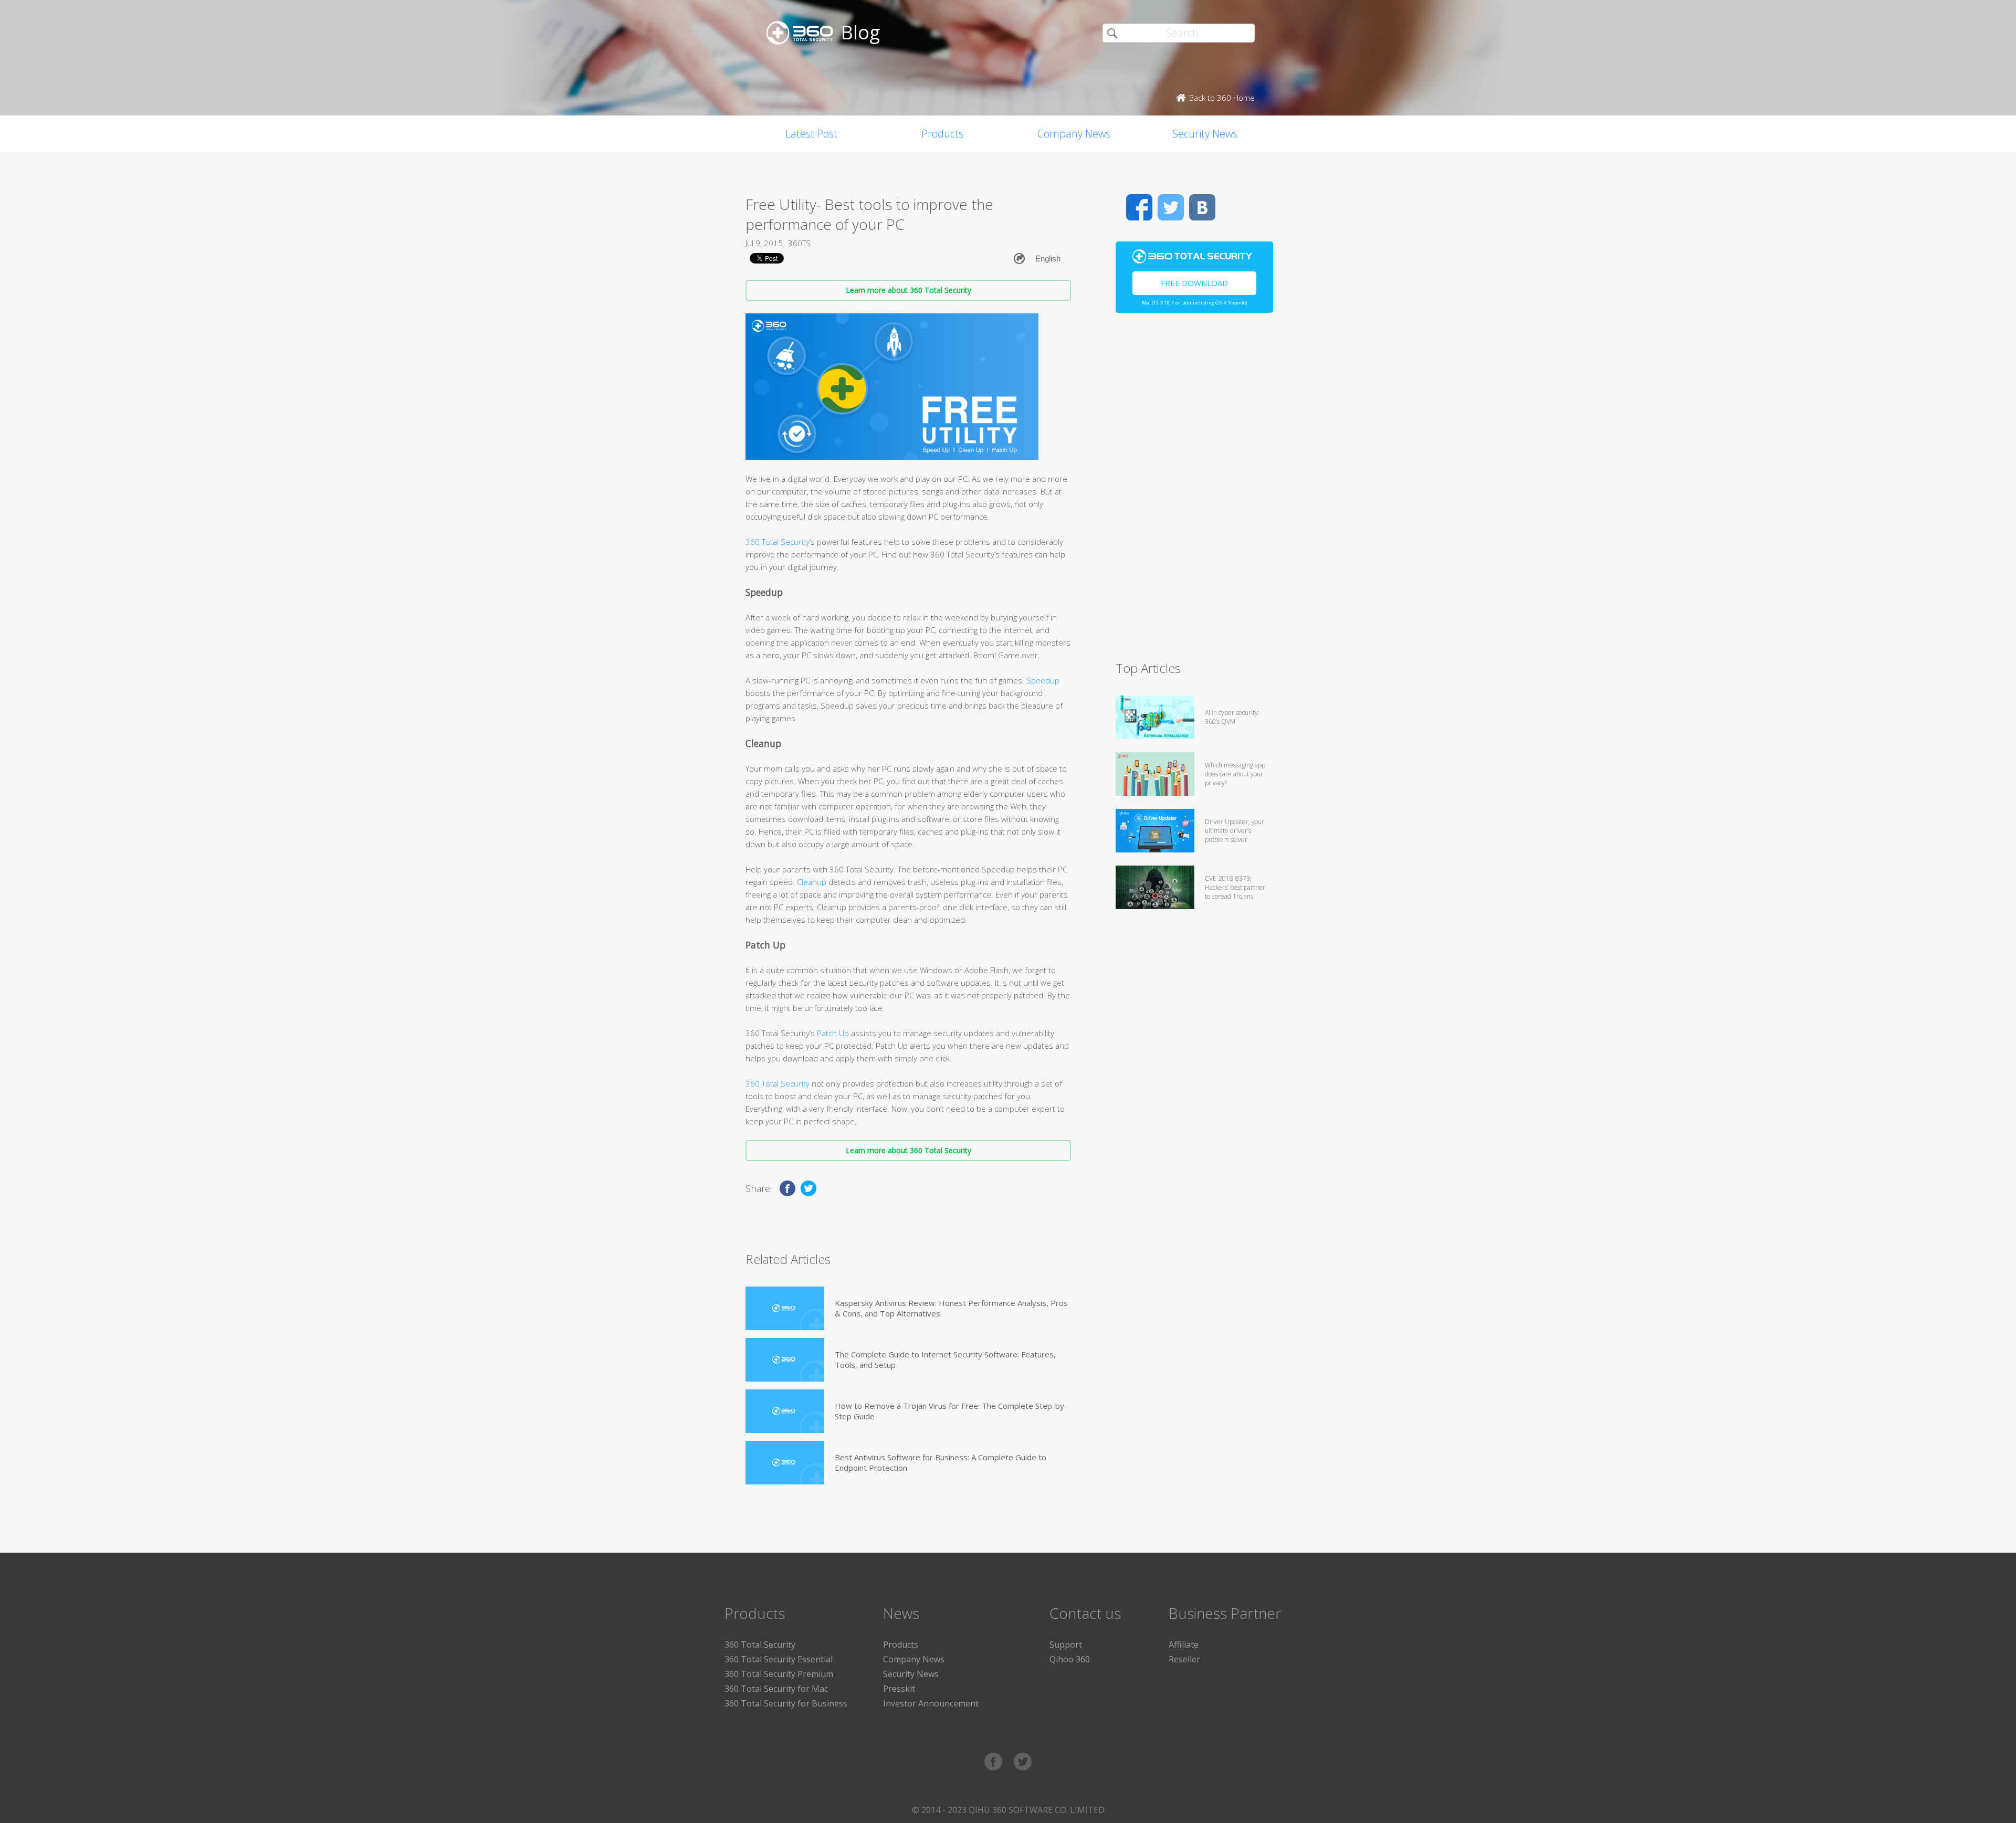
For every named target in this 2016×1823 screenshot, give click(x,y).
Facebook (1139, 207)
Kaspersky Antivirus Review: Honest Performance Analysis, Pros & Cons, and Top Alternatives (951, 1308)
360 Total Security (778, 542)
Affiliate (1184, 1645)
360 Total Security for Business (786, 1703)
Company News (1074, 134)
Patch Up (833, 1033)
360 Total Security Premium (779, 1674)
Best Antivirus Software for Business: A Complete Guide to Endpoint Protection (941, 1462)
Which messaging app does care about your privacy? (1235, 774)
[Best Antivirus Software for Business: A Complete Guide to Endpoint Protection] (785, 1463)
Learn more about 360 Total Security (909, 290)
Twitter (1171, 207)
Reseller (1184, 1659)
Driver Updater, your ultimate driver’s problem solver (1235, 831)
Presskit (899, 1689)
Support (1066, 1645)
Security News (1205, 134)
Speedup (1043, 680)
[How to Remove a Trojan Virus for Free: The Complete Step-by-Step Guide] (785, 1411)
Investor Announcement (931, 1703)
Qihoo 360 (1070, 1659)
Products (942, 134)
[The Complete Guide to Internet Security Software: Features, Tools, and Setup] (785, 1360)
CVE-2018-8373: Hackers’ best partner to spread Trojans (1235, 887)
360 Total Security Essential (779, 1659)
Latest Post (811, 134)
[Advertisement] (1194, 491)
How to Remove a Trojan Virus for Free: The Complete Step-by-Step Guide (951, 1411)
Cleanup (812, 882)
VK (1202, 207)
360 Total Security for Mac (776, 1689)
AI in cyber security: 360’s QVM (1232, 717)
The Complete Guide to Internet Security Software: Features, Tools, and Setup (945, 1360)
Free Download (1194, 283)
